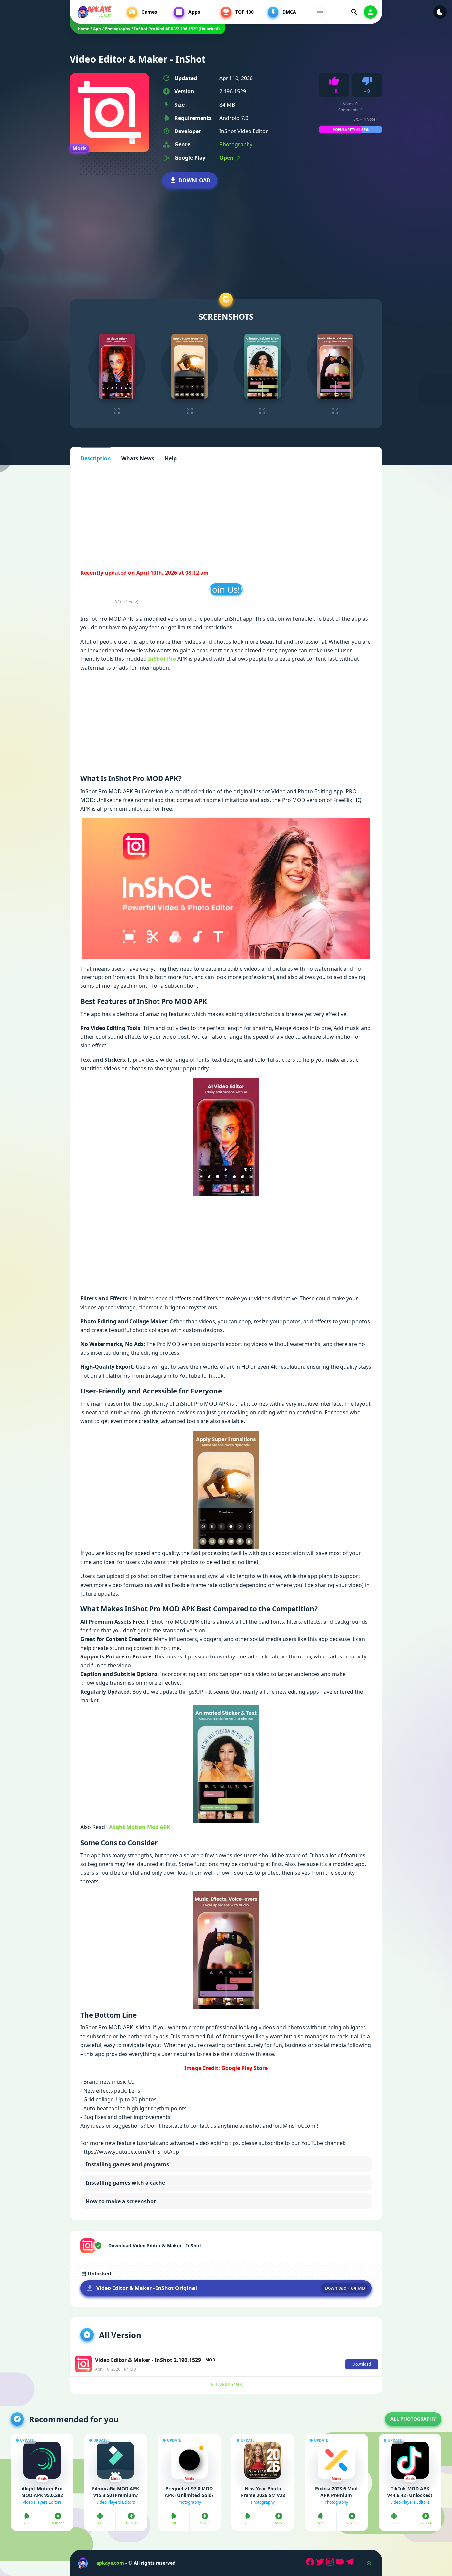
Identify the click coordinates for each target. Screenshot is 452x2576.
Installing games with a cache (125, 2183)
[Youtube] (341, 2563)
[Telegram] (351, 2563)
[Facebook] (311, 2563)
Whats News (138, 458)
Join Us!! (226, 589)
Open (227, 158)
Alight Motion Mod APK (140, 1827)
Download (195, 180)
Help (171, 458)
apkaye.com (110, 2563)
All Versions (226, 2384)
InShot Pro (162, 659)
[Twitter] (321, 2563)
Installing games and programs (127, 2164)
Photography (236, 144)
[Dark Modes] (440, 12)
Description (96, 458)
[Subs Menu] (320, 12)
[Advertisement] (226, 235)
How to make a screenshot (121, 2201)
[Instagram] (331, 2563)
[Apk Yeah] (95, 12)
